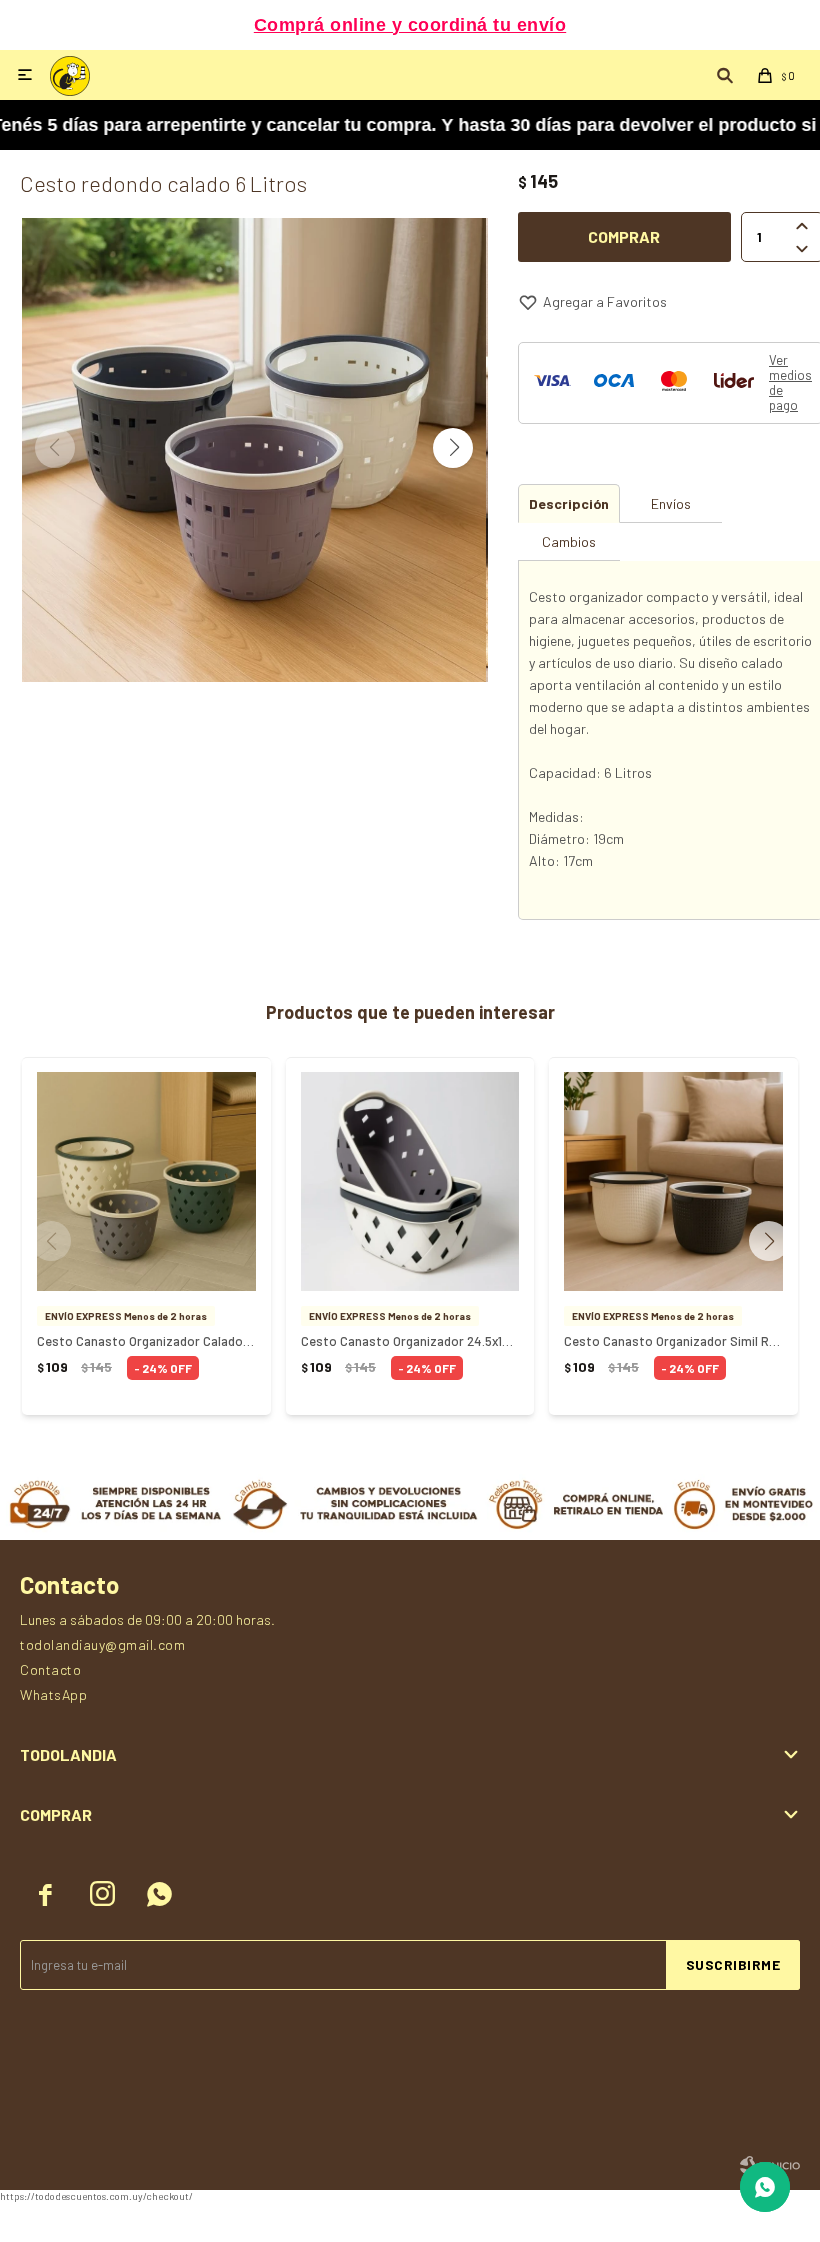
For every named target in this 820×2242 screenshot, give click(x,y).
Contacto (50, 1669)
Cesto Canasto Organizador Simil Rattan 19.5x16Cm (673, 1341)
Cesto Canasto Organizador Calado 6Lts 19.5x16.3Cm (146, 1341)
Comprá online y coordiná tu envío (410, 25)
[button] (453, 448)
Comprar (624, 236)
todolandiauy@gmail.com (102, 1644)
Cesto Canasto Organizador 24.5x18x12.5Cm (410, 1341)
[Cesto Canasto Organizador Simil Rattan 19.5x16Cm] (673, 1181)
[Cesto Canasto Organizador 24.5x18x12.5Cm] (410, 1181)
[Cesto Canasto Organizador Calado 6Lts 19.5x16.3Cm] (146, 1181)
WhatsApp (53, 1694)
